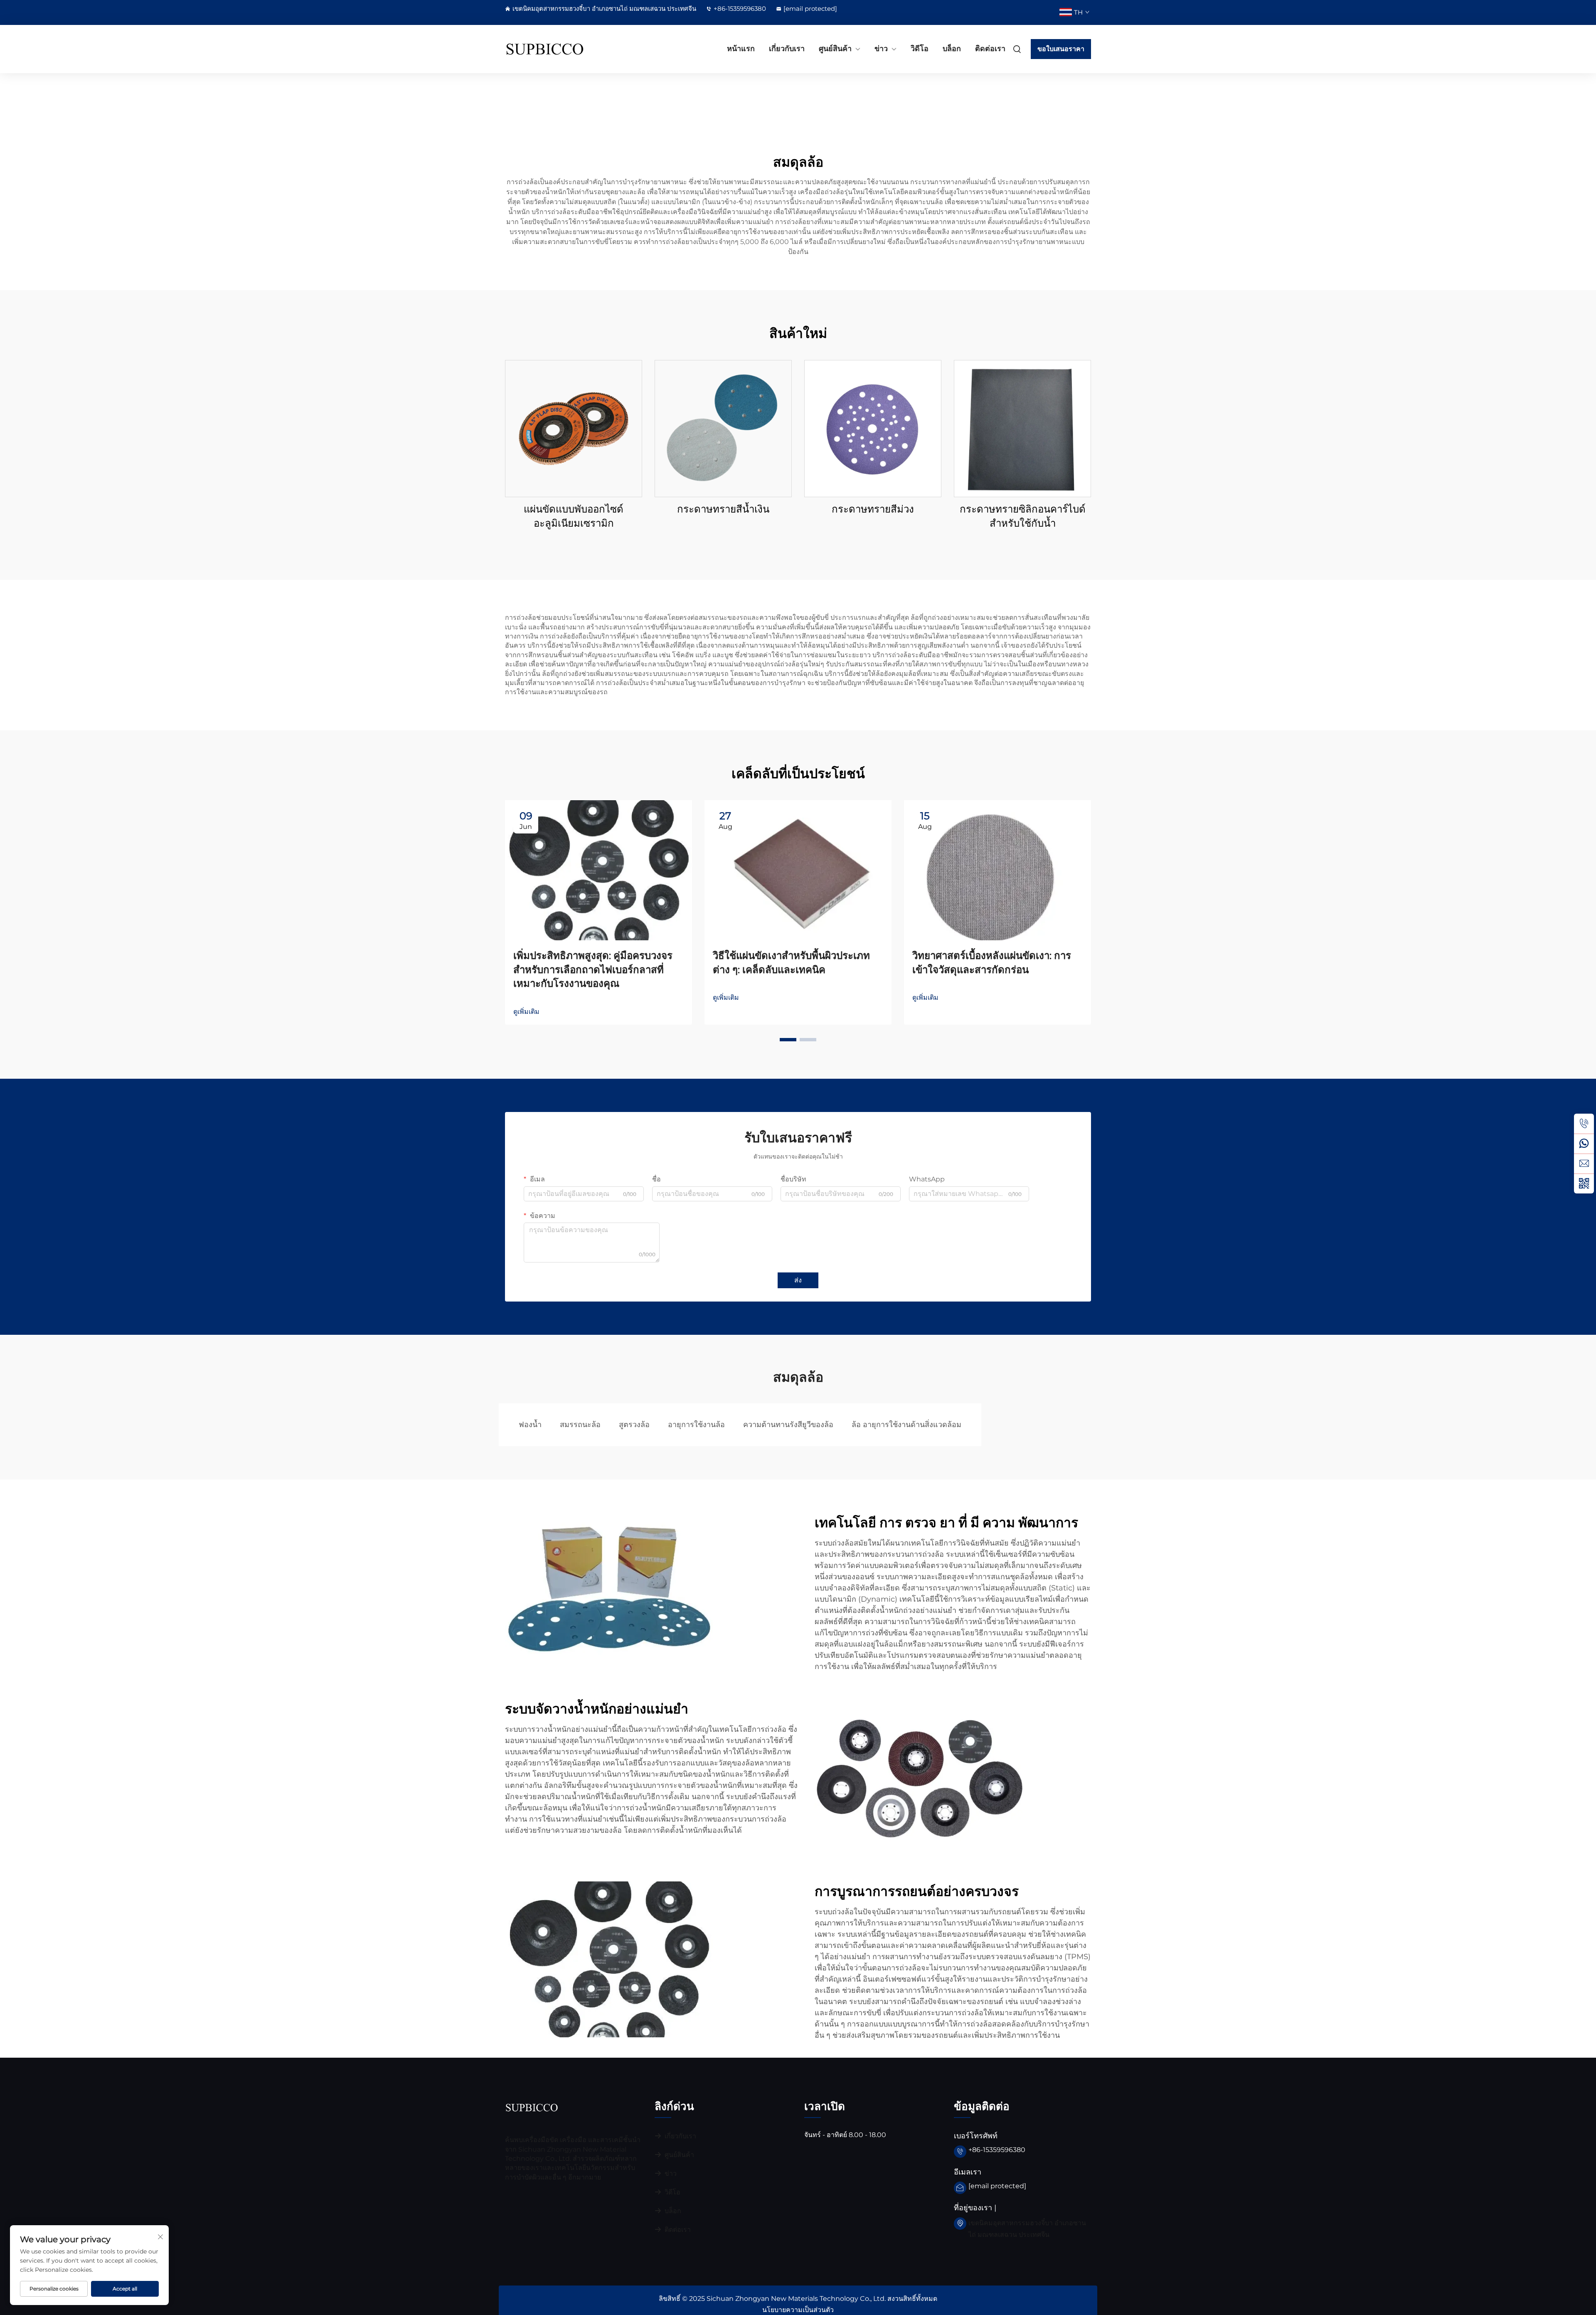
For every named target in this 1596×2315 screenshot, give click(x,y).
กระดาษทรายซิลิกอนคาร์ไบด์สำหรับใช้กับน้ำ (1023, 516)
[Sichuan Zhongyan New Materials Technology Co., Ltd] (549, 49)
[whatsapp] (1584, 1144)
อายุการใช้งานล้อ (696, 1425)
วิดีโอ (920, 49)
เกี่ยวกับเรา (787, 49)
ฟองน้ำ (530, 1425)
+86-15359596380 (740, 9)
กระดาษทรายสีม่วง (873, 509)
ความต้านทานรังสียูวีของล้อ (788, 1425)
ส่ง (798, 1280)
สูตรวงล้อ (634, 1425)
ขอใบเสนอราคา (1061, 49)
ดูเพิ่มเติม (526, 1012)
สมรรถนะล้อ (580, 1425)
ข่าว (881, 49)
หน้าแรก (741, 49)
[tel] (1584, 1124)
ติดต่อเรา (990, 49)
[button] (788, 1040)
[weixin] (1584, 1183)
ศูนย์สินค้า (835, 49)
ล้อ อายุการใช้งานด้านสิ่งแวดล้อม (906, 1425)
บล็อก (952, 49)
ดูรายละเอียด (574, 428)
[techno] (532, 2107)
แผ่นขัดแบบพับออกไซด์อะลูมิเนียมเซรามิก (574, 516)
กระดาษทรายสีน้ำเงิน (723, 509)
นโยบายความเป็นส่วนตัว (798, 2310)
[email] (1584, 1164)
